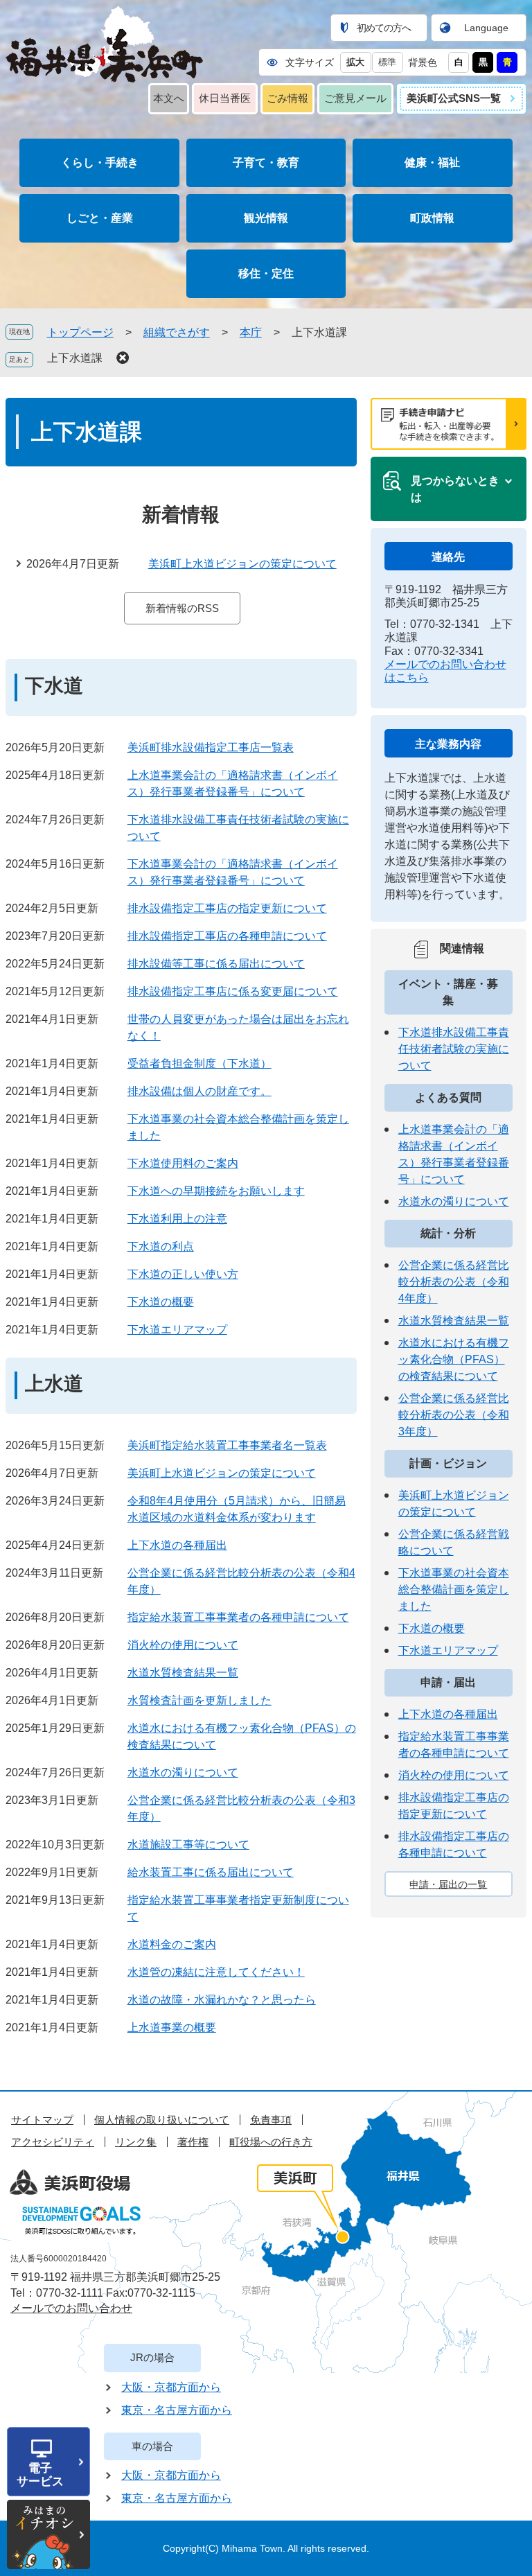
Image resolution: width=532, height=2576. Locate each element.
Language (486, 28)
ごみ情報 (287, 98)
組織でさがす (177, 332)
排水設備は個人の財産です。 (199, 1091)
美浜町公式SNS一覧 (454, 98)
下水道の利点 (161, 1246)
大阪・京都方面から (171, 2387)
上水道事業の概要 (172, 2027)
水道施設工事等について (188, 1845)
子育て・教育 (266, 163)
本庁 (251, 332)
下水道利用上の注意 (177, 1219)
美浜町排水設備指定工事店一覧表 (211, 747)
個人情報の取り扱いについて (162, 2120)
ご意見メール (355, 98)
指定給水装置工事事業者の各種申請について (238, 1617)
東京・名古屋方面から (177, 2410)
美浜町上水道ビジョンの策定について (242, 564)
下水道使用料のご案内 (183, 1163)
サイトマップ (42, 2120)
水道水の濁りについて (183, 1772)
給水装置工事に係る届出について (211, 1872)
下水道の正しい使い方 (183, 1274)
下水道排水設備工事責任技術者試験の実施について (454, 1049)
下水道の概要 (161, 1302)
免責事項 (271, 2120)
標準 (387, 62)
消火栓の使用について (183, 1645)
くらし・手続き (100, 163)
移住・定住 (266, 273)
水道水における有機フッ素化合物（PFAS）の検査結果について (454, 1359)
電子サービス (40, 2475)
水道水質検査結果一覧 (183, 1673)
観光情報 (266, 218)
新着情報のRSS (182, 608)
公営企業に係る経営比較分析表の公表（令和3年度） (454, 1415)
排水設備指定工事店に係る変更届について (233, 991)
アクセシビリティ (53, 2142)
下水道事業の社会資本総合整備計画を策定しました (454, 1589)
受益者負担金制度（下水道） (199, 1063)
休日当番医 (225, 98)
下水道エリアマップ (177, 1330)
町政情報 (432, 218)
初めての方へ (384, 28)
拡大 (355, 62)
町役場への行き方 (271, 2142)
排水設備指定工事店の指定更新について (227, 908)
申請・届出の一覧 (448, 1884)
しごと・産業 (100, 218)
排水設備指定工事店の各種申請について (227, 936)
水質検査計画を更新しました (199, 1700)
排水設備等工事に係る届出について (216, 964)
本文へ (169, 98)
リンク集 (136, 2142)
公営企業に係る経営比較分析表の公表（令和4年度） (454, 1282)
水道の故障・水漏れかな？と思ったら (222, 2000)
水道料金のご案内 (172, 1944)
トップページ (80, 332)
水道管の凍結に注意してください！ (216, 1972)
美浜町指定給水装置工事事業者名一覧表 (227, 1445)
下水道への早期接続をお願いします (216, 1191)
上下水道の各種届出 (177, 1545)
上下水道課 (75, 358)
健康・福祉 (432, 163)
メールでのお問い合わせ (71, 2308)
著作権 (193, 2142)
